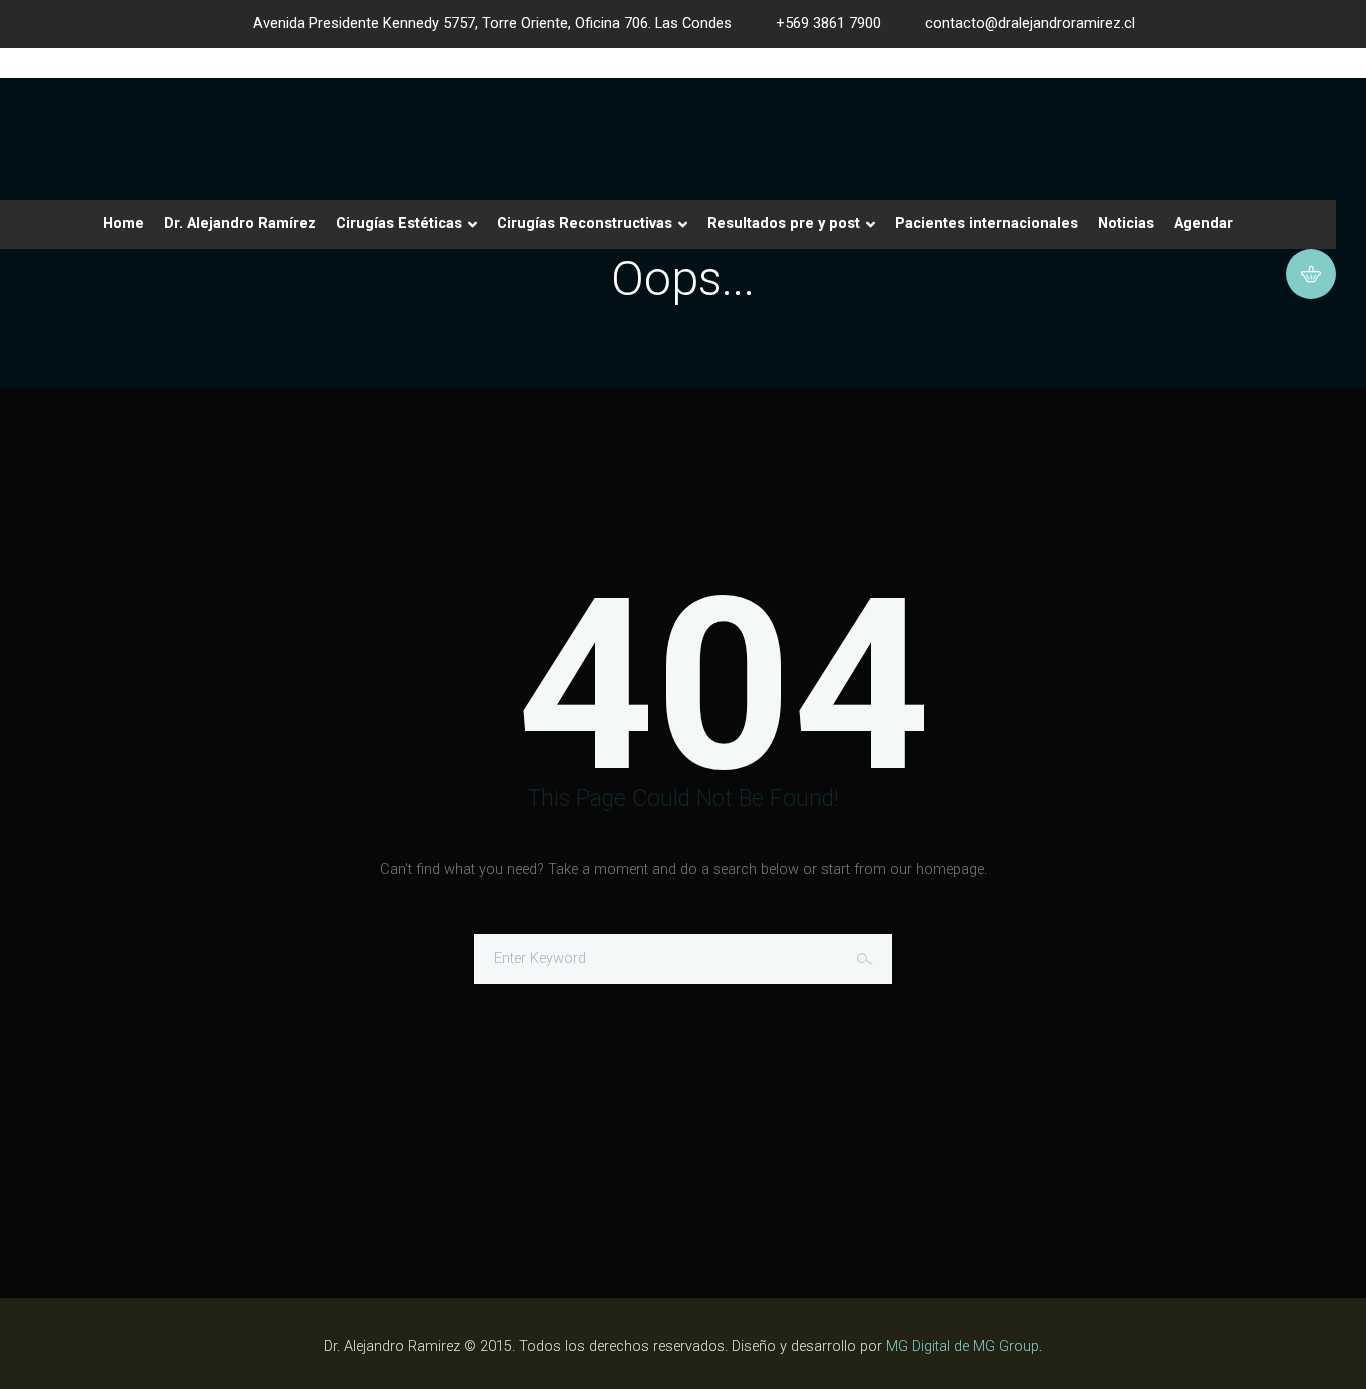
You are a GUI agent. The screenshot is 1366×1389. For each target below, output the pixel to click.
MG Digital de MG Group (962, 1346)
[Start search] (867, 959)
